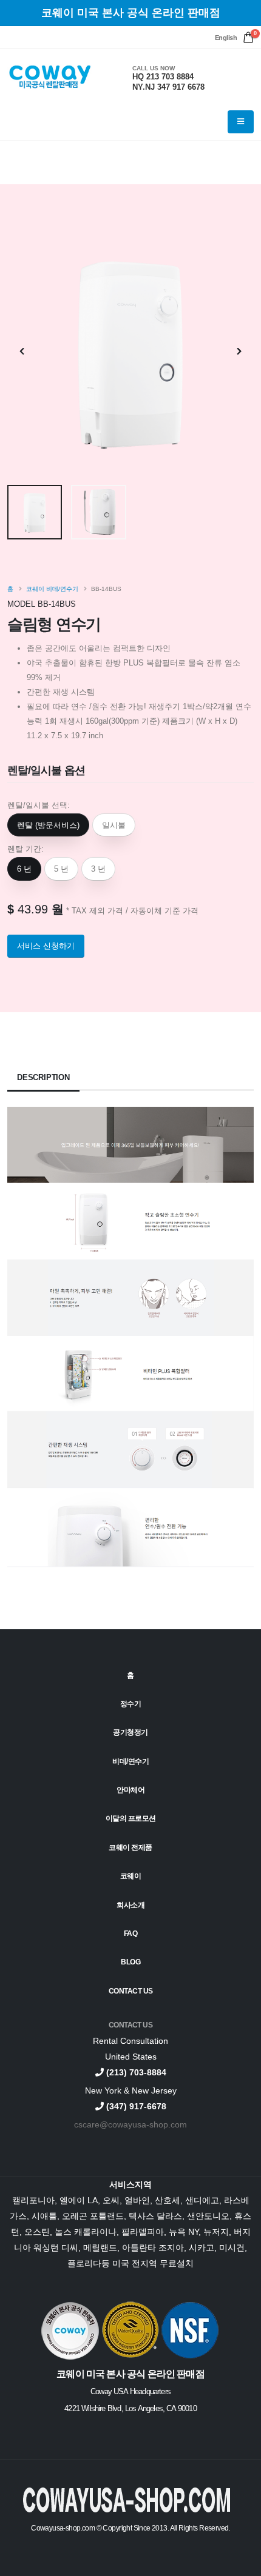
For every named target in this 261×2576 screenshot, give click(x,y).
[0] (248, 38)
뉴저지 (216, 2232)
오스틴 (37, 2232)
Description (43, 1077)
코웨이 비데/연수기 (52, 589)
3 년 (98, 869)
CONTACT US (130, 2025)
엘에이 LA (79, 2200)
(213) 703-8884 (135, 2072)
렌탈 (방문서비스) (48, 825)
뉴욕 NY (184, 2232)
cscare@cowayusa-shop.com (130, 2124)
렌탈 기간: (25, 849)
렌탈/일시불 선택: (39, 805)
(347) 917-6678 (135, 2106)
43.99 (33, 909)
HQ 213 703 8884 (163, 77)
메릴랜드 (100, 2247)
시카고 (202, 2247)
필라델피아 (143, 2232)
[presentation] (22, 352)
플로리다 (84, 2263)
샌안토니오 (208, 2216)
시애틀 (44, 2216)
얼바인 (137, 2200)
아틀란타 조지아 (153, 2247)
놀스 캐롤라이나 (86, 2232)
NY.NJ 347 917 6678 (168, 87)
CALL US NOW (154, 68)
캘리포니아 (33, 2200)
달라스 (169, 2216)
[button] (226, 38)
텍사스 (143, 2216)
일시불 (114, 825)
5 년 (61, 869)
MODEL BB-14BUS (42, 604)
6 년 (24, 869)
